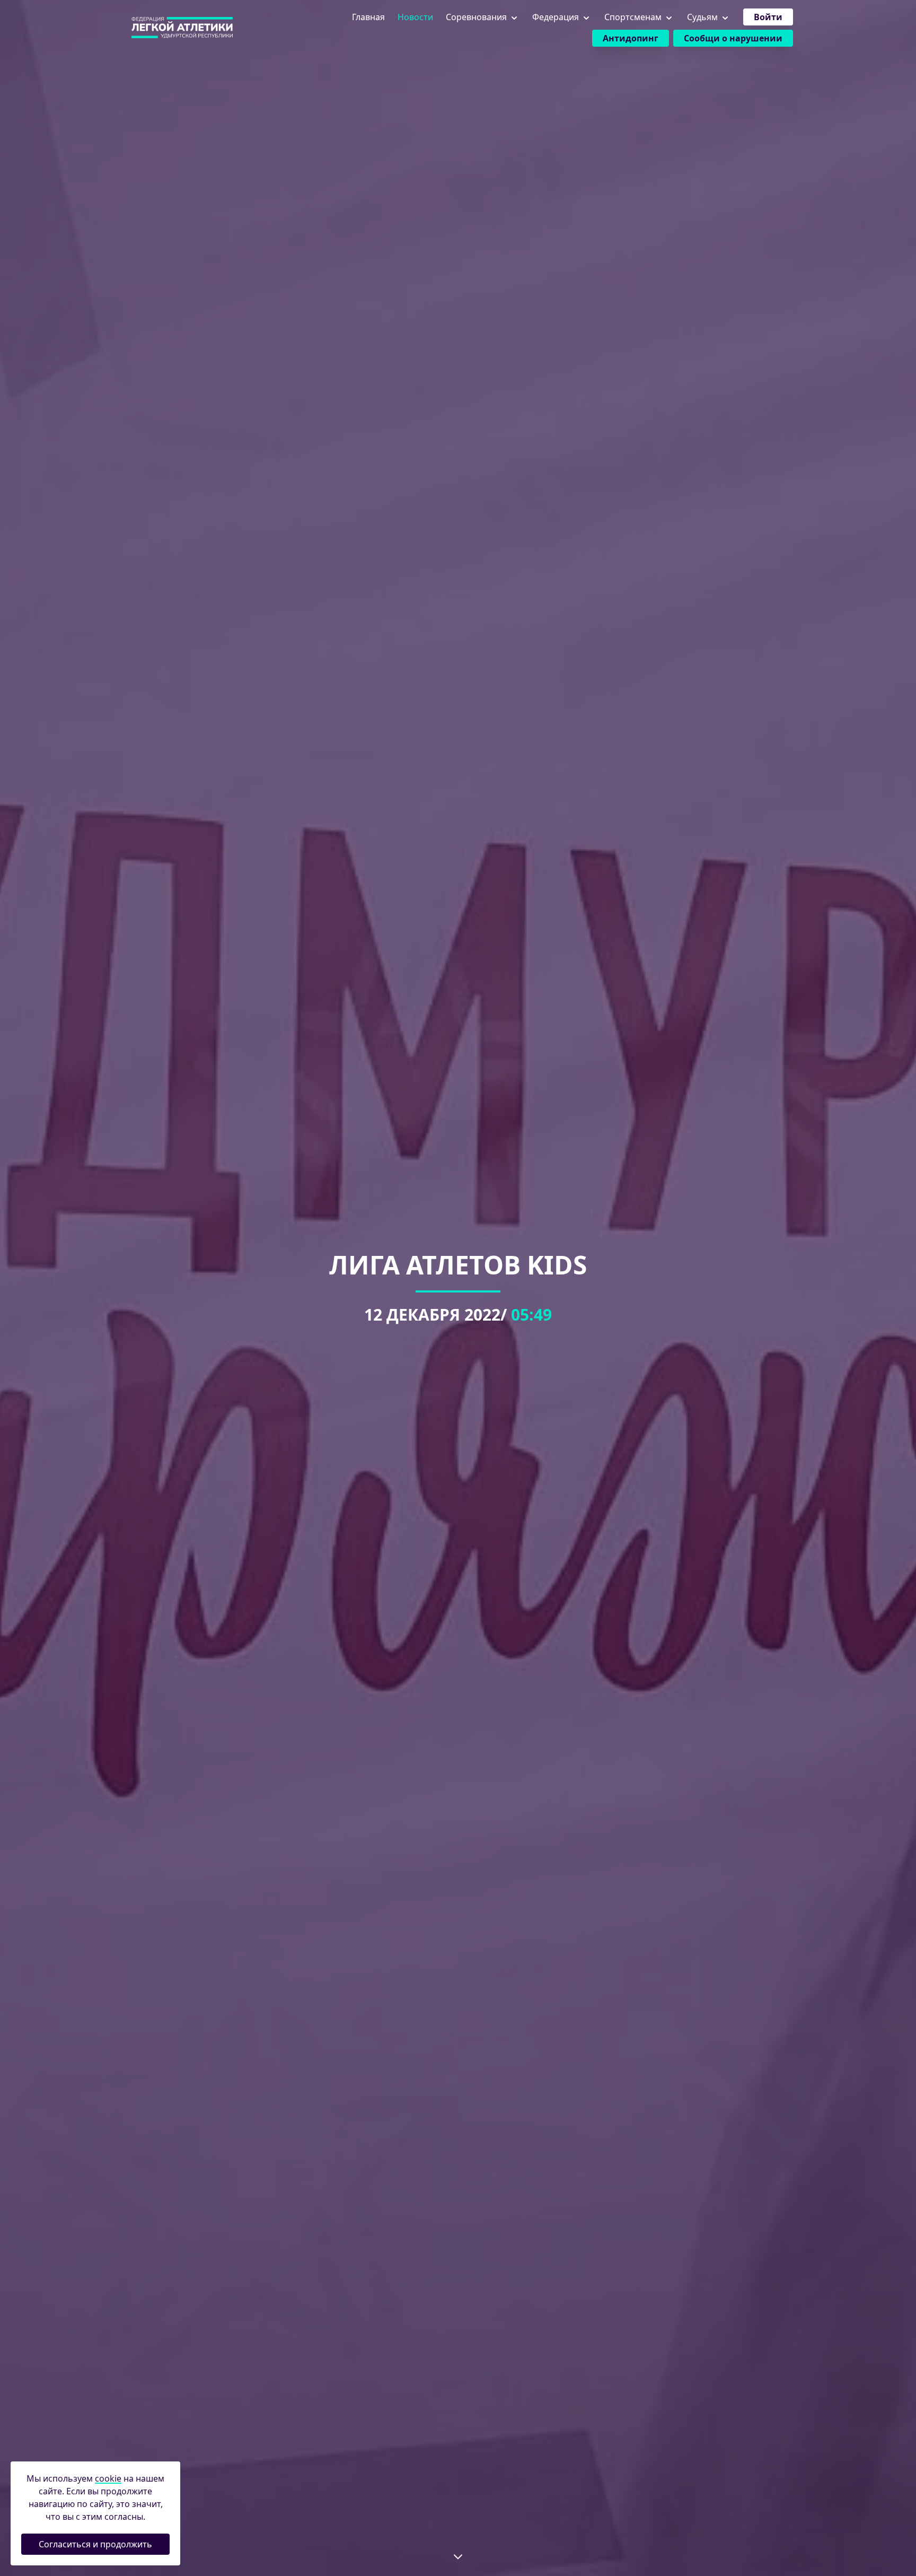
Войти (768, 17)
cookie (108, 2478)
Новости (415, 17)
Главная (368, 17)
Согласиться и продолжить (95, 2544)
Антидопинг (631, 38)
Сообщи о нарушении (733, 38)
